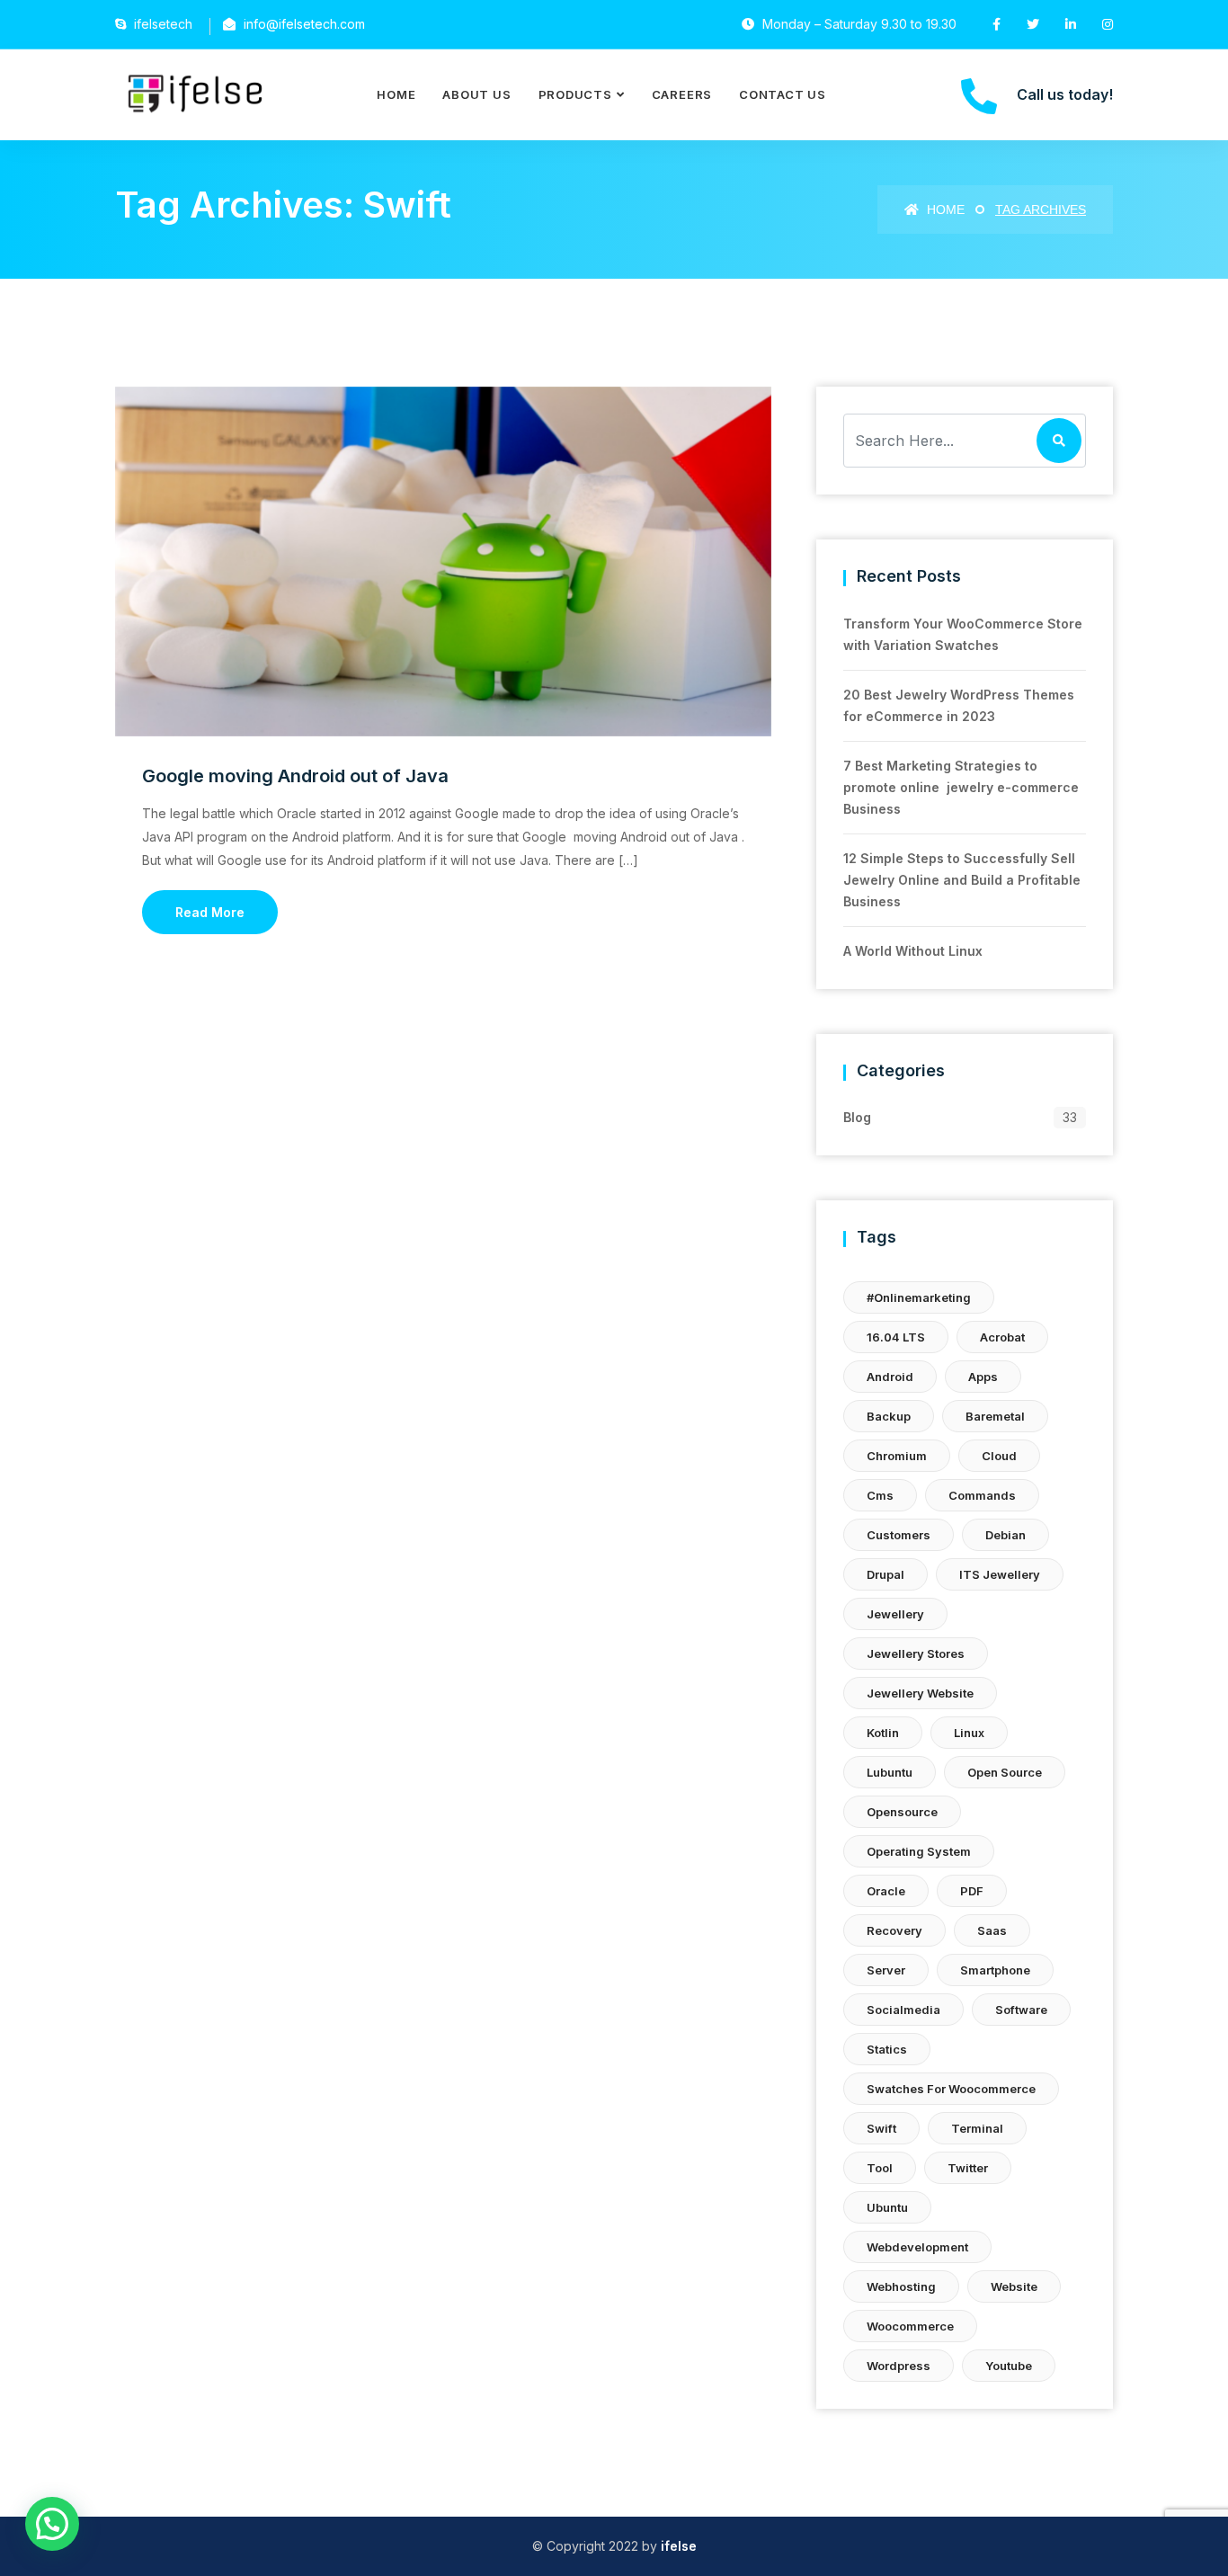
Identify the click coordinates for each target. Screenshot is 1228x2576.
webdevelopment (917, 2247)
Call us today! (1065, 94)
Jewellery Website (920, 1693)
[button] (52, 2524)
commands (982, 1495)
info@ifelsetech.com (304, 24)
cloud (999, 1456)
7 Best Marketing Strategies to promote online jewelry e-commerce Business (961, 787)
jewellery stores (916, 1653)
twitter (968, 2168)
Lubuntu (890, 1772)
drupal (885, 1574)
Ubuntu (887, 2207)
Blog (857, 1117)
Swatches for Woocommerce (951, 2089)
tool (880, 2168)
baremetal (995, 1416)
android (890, 1377)
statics (887, 2049)
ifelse (679, 2546)
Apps (983, 1377)
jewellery (895, 1614)
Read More (210, 912)
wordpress (899, 2366)
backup (889, 1416)
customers (899, 1535)
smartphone (995, 1970)
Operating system (919, 1851)
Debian (1006, 1535)
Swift (881, 2128)
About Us (476, 94)
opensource (902, 1812)
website (1014, 2286)
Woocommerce (910, 2326)
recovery (894, 1930)
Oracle (886, 1891)
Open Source (1005, 1772)
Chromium (897, 1456)
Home (396, 94)
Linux (969, 1733)
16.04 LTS (896, 1337)
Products (575, 94)
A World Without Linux (913, 951)
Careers (682, 94)
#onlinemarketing (919, 1297)
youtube (1009, 2366)
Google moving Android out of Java (295, 776)
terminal (977, 2128)
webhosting (901, 2286)
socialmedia (903, 2010)
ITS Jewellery (1000, 1574)
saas (992, 1930)
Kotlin (883, 1733)
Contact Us (783, 94)
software (1021, 2010)
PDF (972, 1891)
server (886, 1970)
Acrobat (1002, 1337)
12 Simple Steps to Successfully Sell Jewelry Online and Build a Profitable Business (962, 880)
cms (880, 1495)
